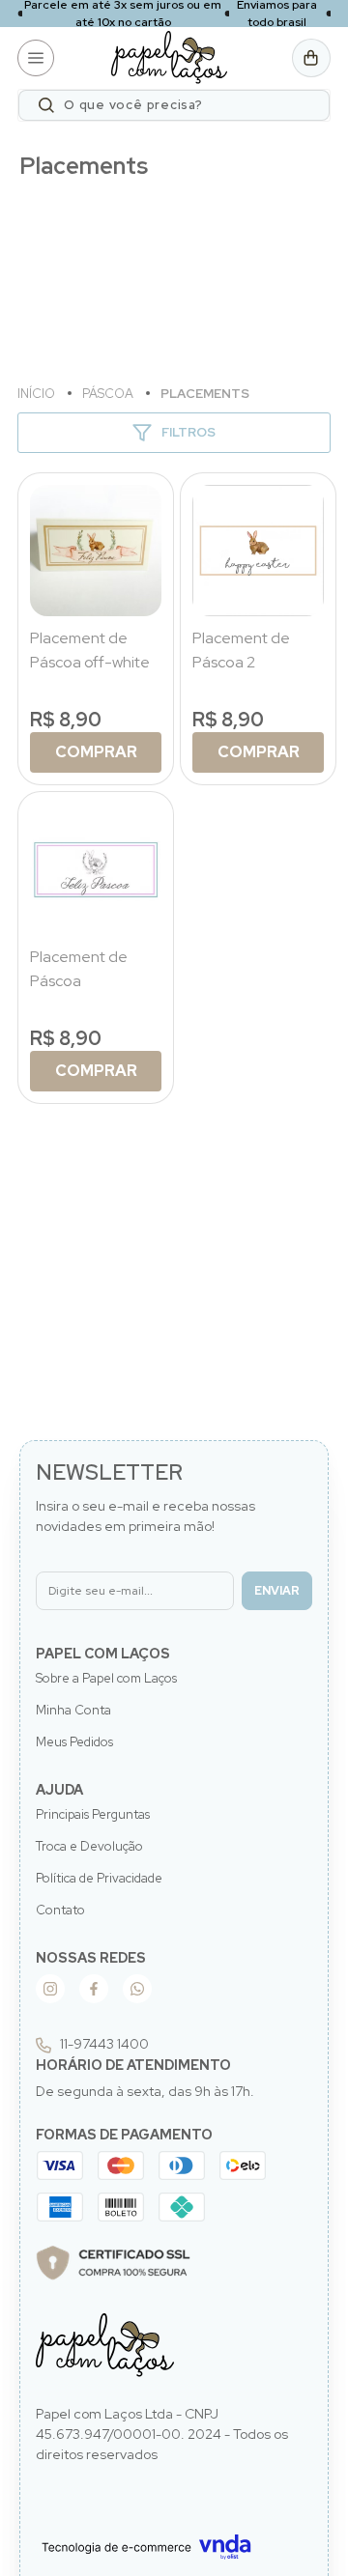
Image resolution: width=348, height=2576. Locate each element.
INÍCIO (38, 394)
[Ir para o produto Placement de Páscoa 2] (258, 551)
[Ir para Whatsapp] (137, 1989)
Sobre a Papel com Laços (106, 1678)
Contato (60, 1910)
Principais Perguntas (93, 1814)
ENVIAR (277, 1591)
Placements (205, 394)
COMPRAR (96, 752)
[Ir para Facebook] (94, 1989)
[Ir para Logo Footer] (105, 2346)
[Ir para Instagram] (50, 1989)
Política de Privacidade (99, 1878)
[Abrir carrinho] (311, 58)
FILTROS (188, 432)
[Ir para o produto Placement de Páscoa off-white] (96, 551)
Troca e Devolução (89, 1846)
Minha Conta (73, 1710)
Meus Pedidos (74, 1742)
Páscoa (109, 394)
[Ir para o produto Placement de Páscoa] (96, 869)
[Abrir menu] (36, 58)
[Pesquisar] (46, 105)
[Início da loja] (169, 57)
